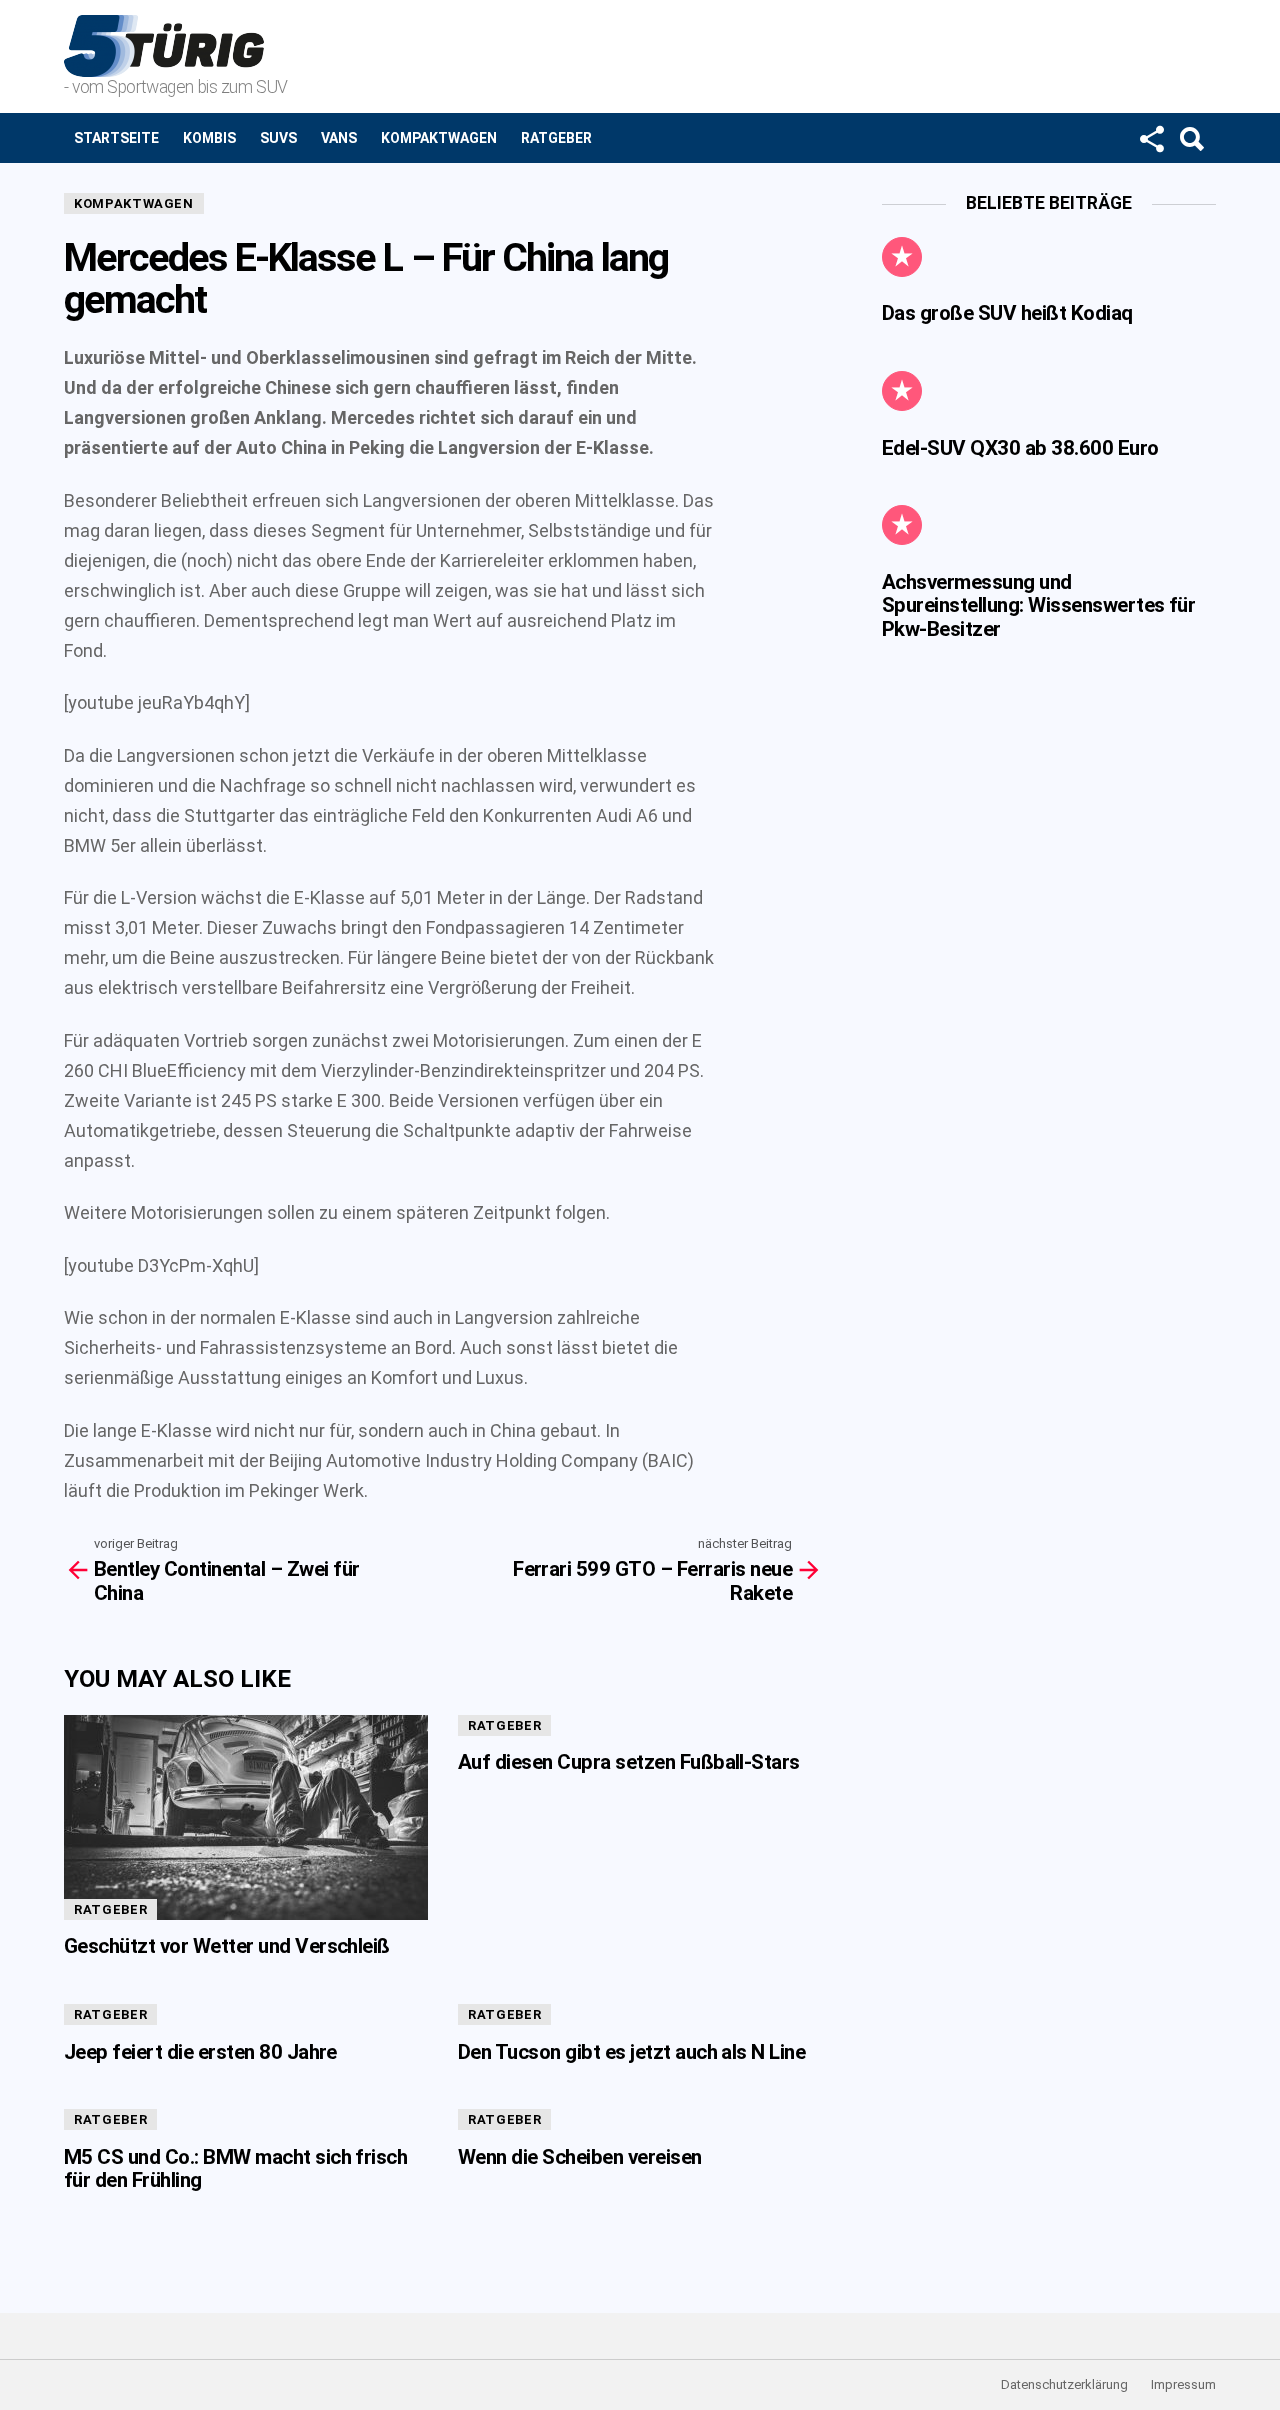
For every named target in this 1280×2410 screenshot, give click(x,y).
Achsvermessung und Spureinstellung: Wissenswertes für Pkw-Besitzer (1038, 605)
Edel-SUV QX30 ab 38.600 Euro (1020, 448)
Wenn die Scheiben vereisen (580, 2157)
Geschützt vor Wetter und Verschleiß (227, 1946)
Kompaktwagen (439, 138)
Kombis (209, 138)
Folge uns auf (1151, 138)
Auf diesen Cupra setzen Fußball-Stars (629, 1762)
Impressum (1183, 2384)
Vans (339, 138)
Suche (1191, 138)
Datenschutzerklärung (1064, 2384)
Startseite (116, 138)
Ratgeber (556, 138)
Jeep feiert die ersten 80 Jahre (200, 2052)
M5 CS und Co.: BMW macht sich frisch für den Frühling (235, 2168)
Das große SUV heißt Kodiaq (1007, 313)
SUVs (278, 138)
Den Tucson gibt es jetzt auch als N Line (631, 2052)
